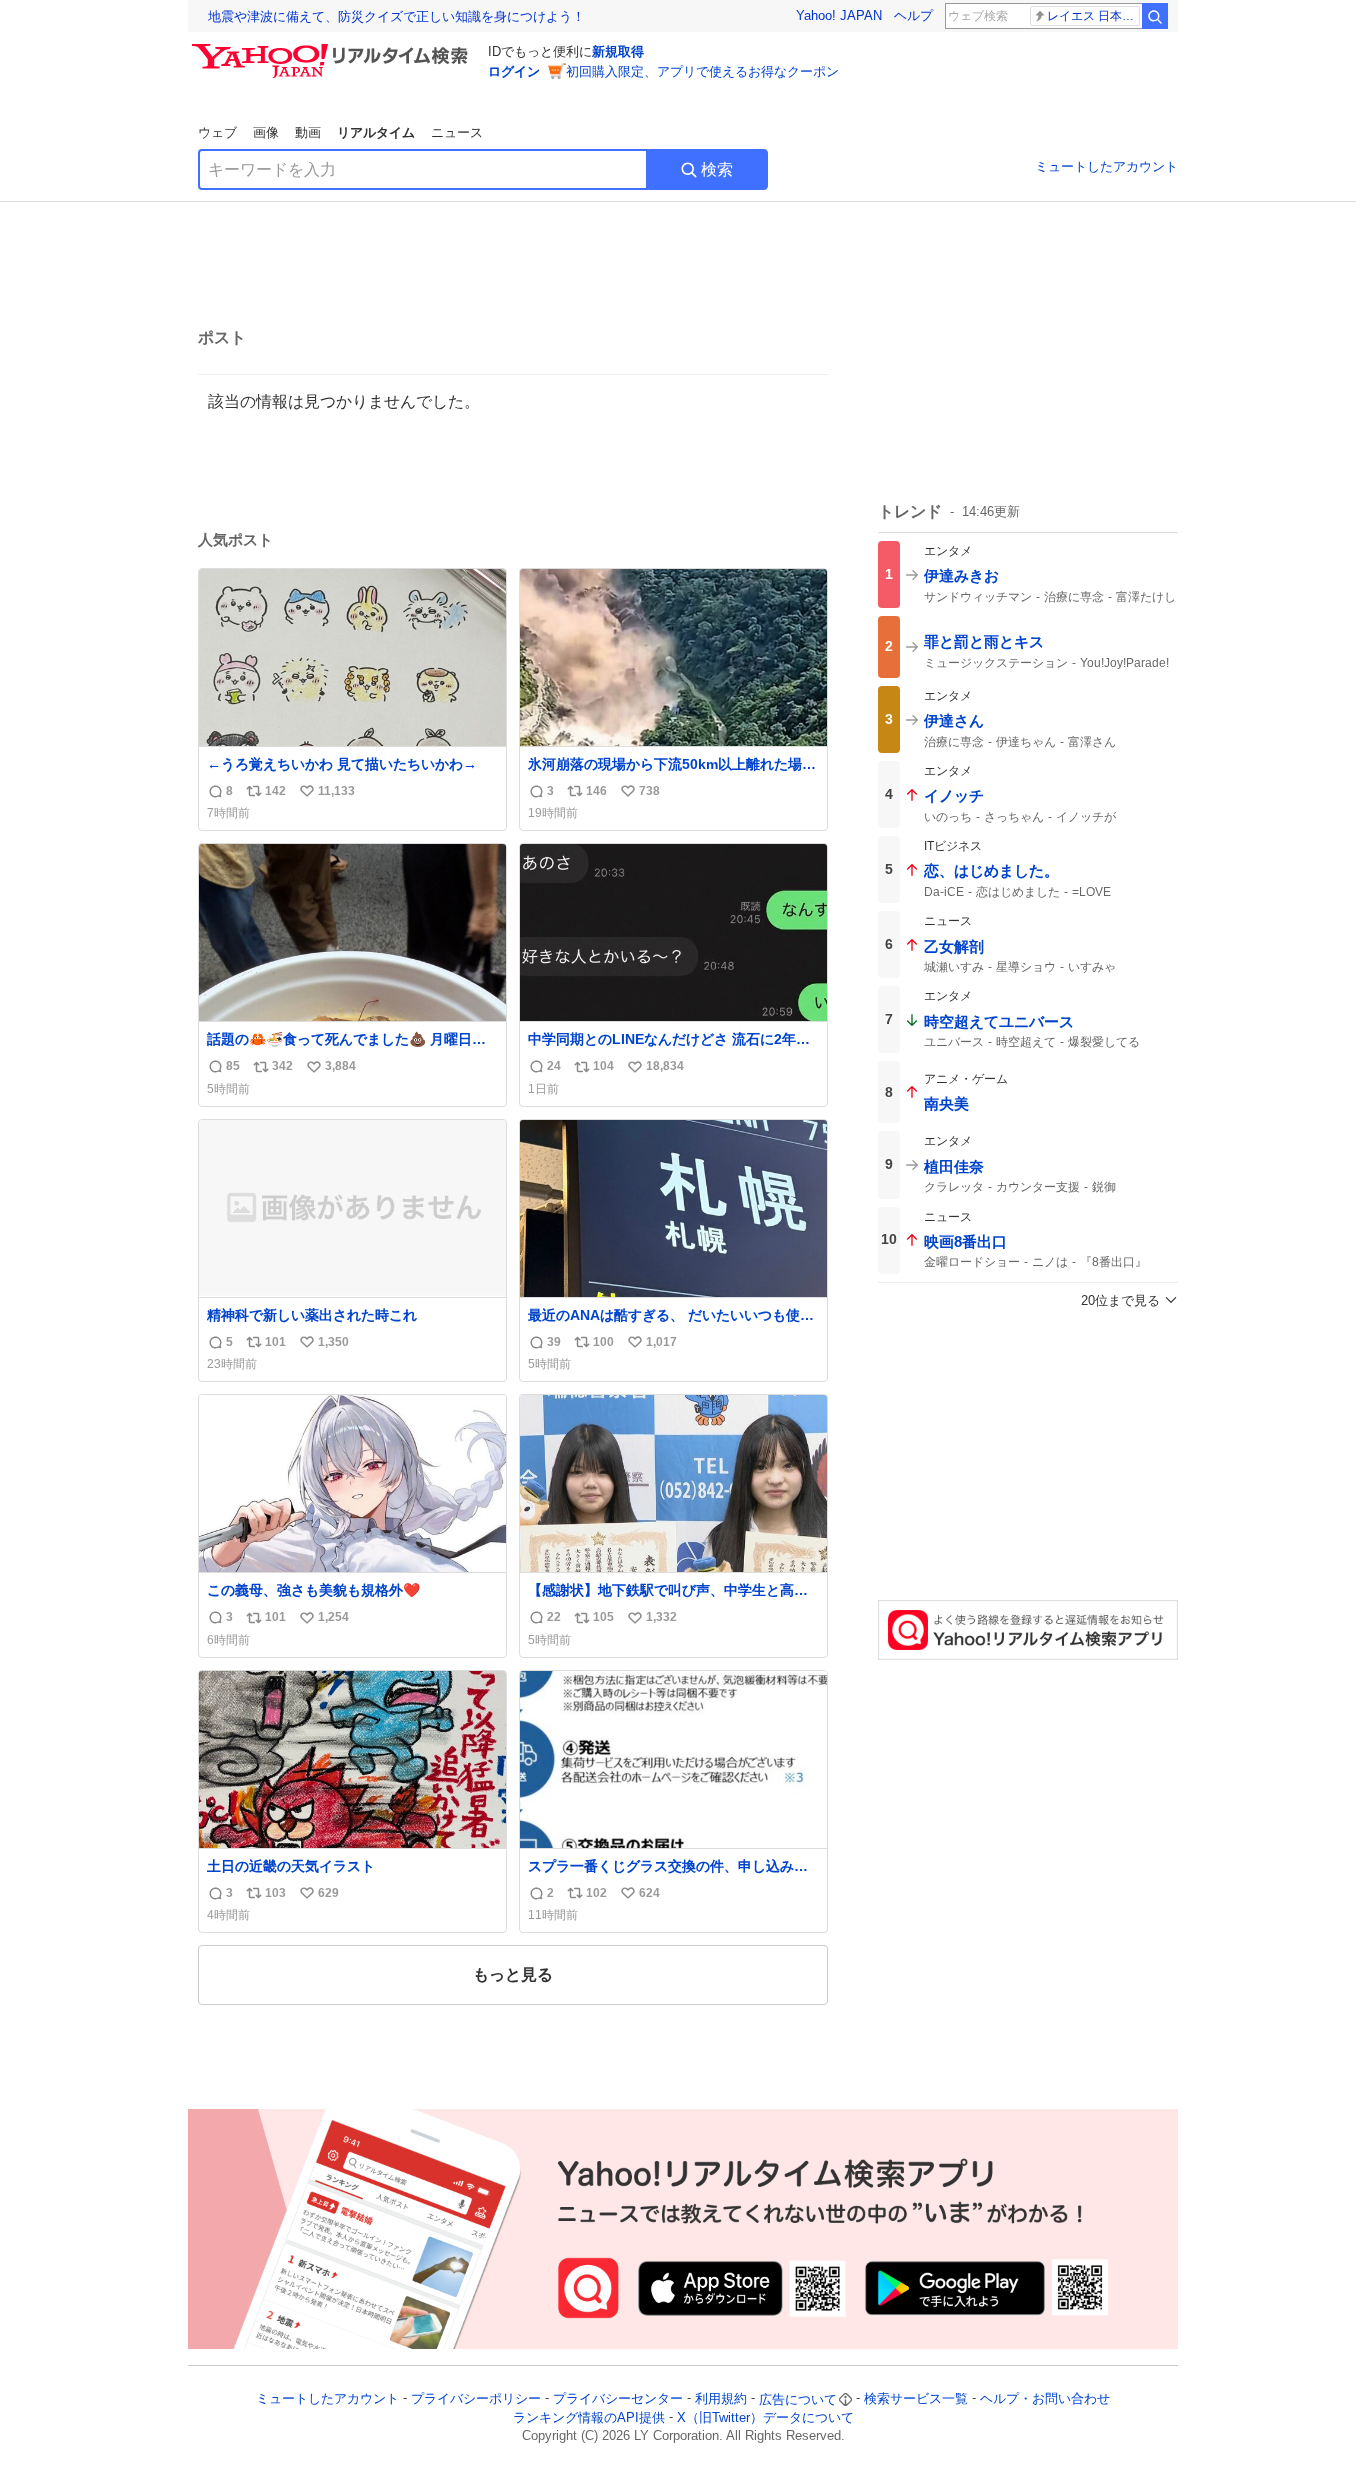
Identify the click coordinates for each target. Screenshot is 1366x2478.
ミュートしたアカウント (1106, 166)
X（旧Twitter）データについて (765, 2417)
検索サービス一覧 (916, 2399)
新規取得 (618, 51)
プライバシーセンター (618, 2399)
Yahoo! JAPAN (839, 15)
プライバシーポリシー (476, 2399)
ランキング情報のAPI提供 (589, 2417)
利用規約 (721, 2399)
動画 (308, 132)
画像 (266, 132)
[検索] (1155, 16)
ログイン (514, 71)
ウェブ (217, 132)
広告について (798, 2399)
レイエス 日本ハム (1093, 16)
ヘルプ (913, 15)
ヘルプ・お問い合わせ (1045, 2399)
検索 (717, 169)
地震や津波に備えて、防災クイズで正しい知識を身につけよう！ (396, 16)
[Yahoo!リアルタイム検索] (333, 49)
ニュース (457, 132)
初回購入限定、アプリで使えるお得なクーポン (702, 71)
